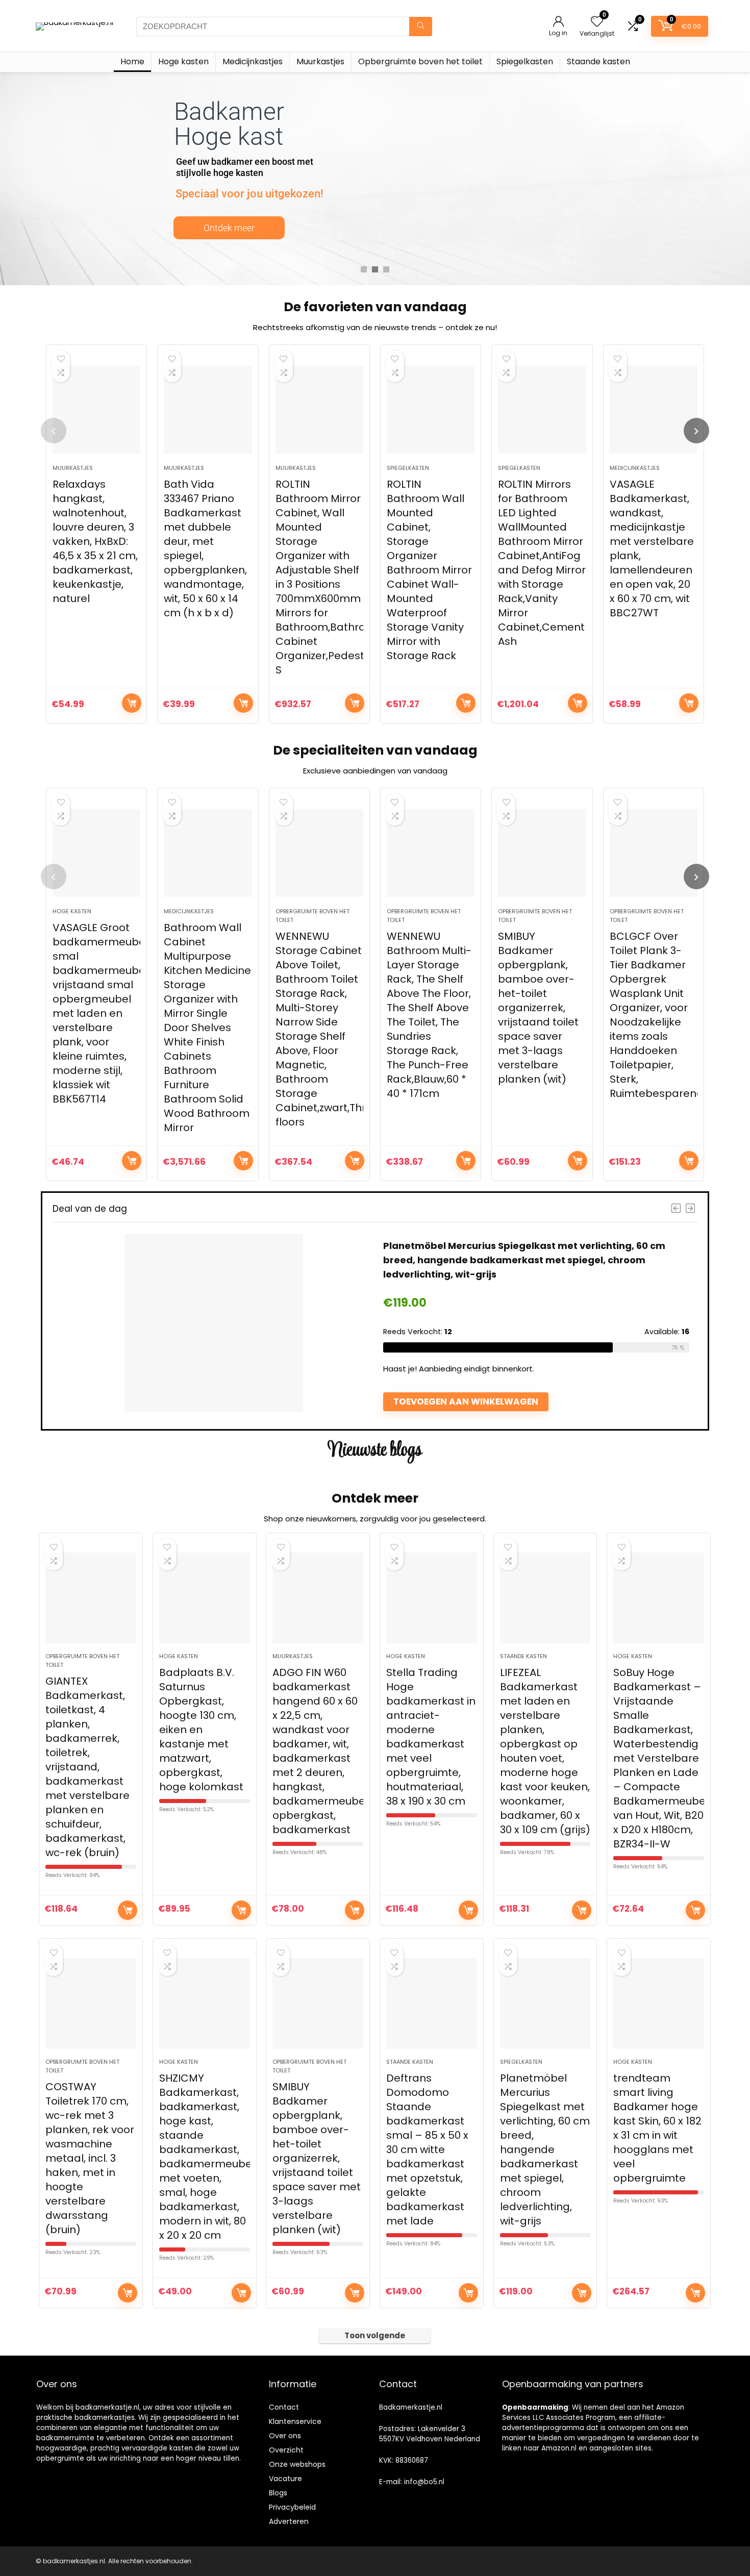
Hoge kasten (183, 61)
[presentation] (54, 431)
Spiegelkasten (525, 61)
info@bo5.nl (424, 2482)
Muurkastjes (320, 61)
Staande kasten (598, 61)
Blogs (278, 2493)
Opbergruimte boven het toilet (420, 61)
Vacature (285, 2479)
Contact (284, 2407)
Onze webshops (297, 2464)
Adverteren (289, 2521)
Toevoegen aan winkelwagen (132, 703)
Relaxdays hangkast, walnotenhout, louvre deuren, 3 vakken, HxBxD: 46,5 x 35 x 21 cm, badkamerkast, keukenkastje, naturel (95, 541)
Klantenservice (295, 2421)
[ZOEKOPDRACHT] (421, 27)
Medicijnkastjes (253, 61)
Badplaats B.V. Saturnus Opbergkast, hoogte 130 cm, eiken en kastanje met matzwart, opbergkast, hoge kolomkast (201, 1730)
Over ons (285, 2436)
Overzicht (286, 2450)
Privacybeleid (292, 2507)
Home (132, 61)
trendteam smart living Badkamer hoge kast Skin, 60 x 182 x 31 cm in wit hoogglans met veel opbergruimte (657, 2128)
